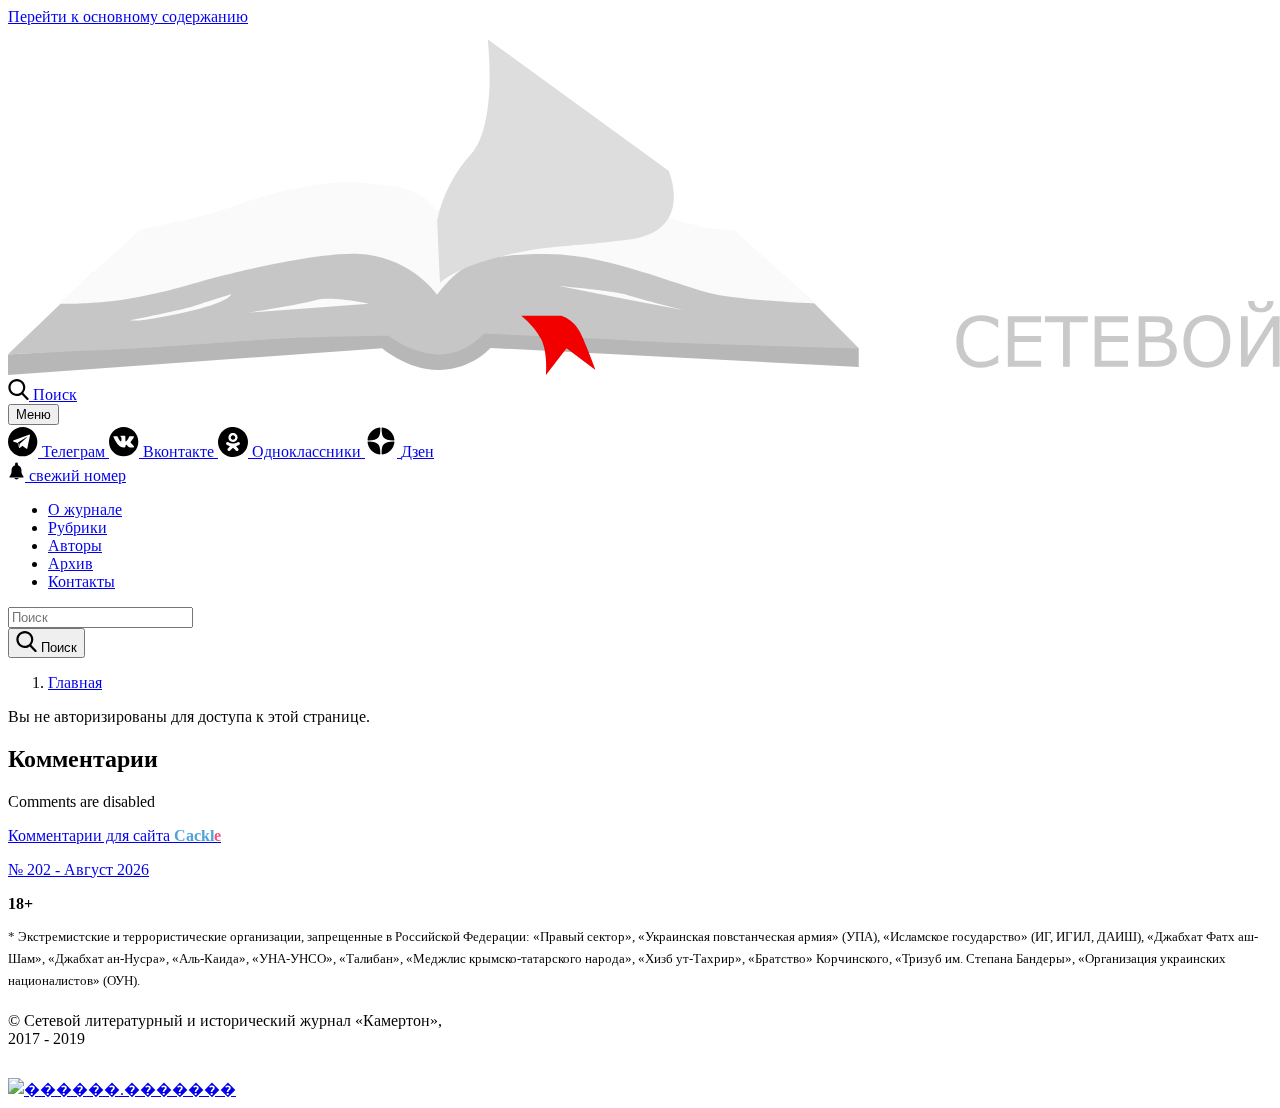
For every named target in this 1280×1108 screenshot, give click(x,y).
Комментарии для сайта (114, 835)
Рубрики (77, 527)
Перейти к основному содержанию (128, 16)
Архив (70, 563)
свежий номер (77, 475)
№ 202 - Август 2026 (78, 869)
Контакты (81, 581)
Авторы (75, 545)
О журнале (85, 509)
